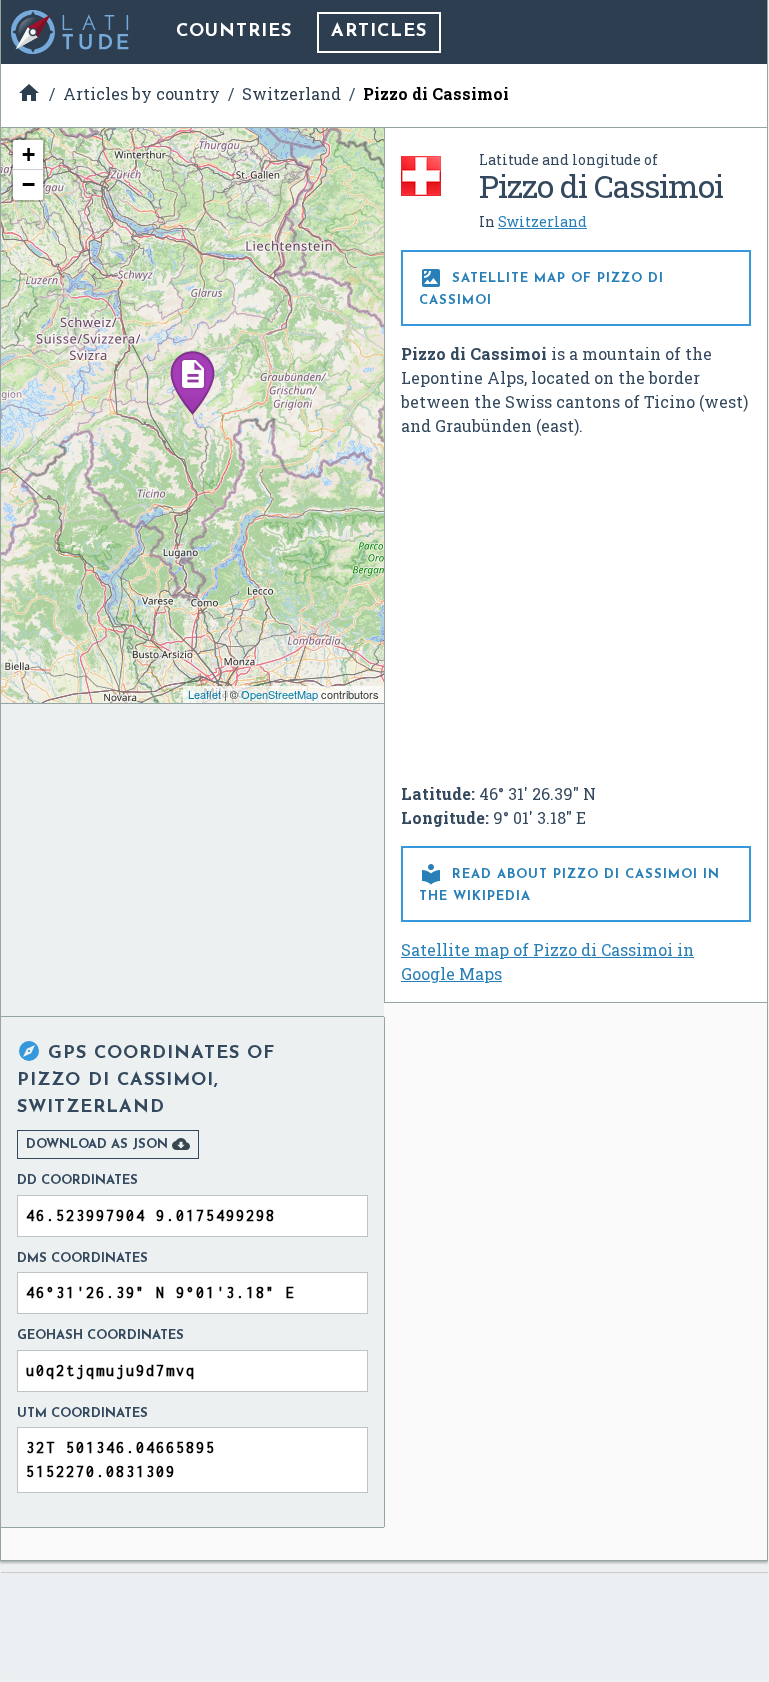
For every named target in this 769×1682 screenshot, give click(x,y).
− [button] (28, 184)
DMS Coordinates (82, 1258)
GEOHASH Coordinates (100, 1335)
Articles (379, 32)
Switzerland (542, 221)
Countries (234, 32)
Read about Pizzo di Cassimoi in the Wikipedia (569, 882)
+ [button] (28, 154)
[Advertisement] (576, 602)
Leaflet (204, 694)
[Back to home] (71, 32)
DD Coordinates (77, 1180)
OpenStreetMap (279, 694)
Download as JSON (108, 1144)
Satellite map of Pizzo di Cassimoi (541, 286)
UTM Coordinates (82, 1413)
